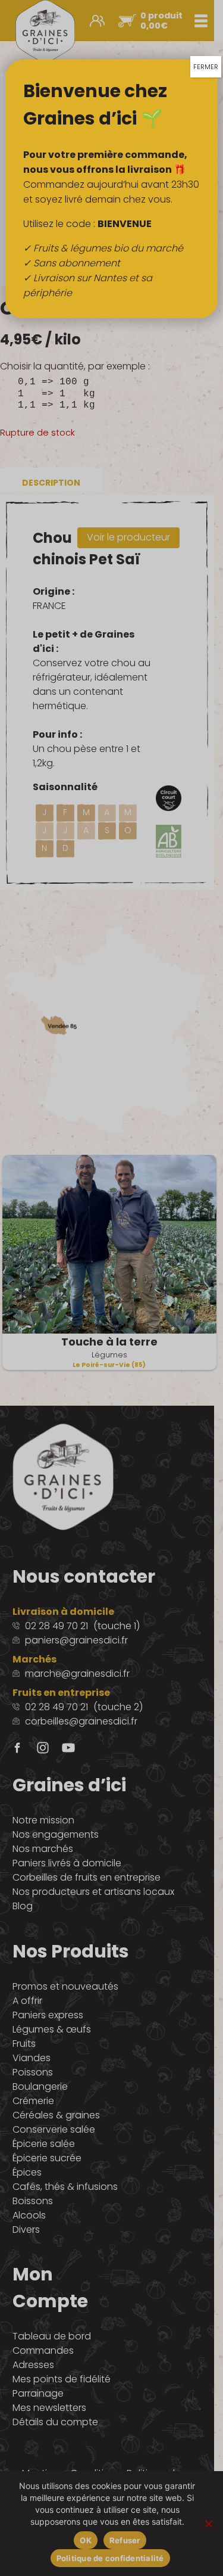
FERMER (206, 67)
